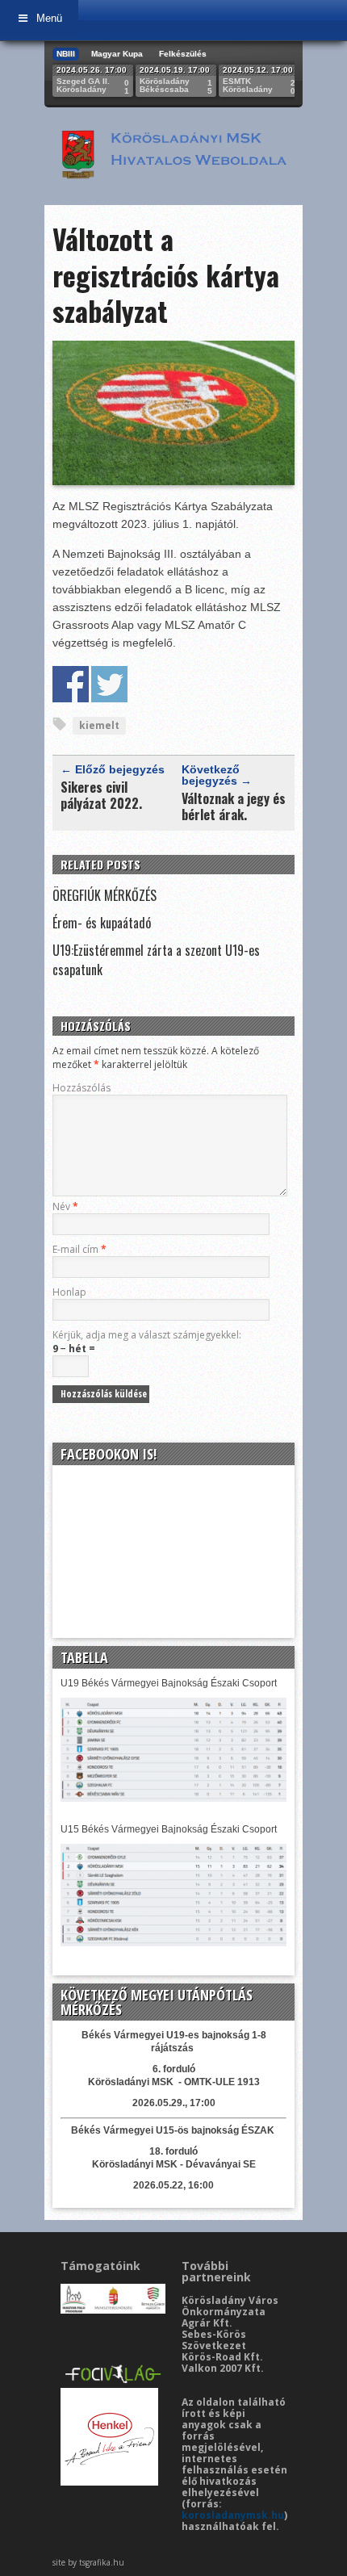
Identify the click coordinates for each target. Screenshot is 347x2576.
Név (65, 1206)
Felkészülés (183, 54)
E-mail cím (79, 1249)
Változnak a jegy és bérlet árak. (234, 806)
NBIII (66, 54)
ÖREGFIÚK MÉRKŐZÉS (105, 895)
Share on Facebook (71, 684)
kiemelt (99, 725)
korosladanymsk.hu (233, 2515)
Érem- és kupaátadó (102, 923)
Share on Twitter (109, 684)
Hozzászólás (82, 1088)
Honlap (69, 1292)
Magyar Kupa (117, 54)
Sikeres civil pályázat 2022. (101, 795)
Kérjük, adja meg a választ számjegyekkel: (147, 1335)
